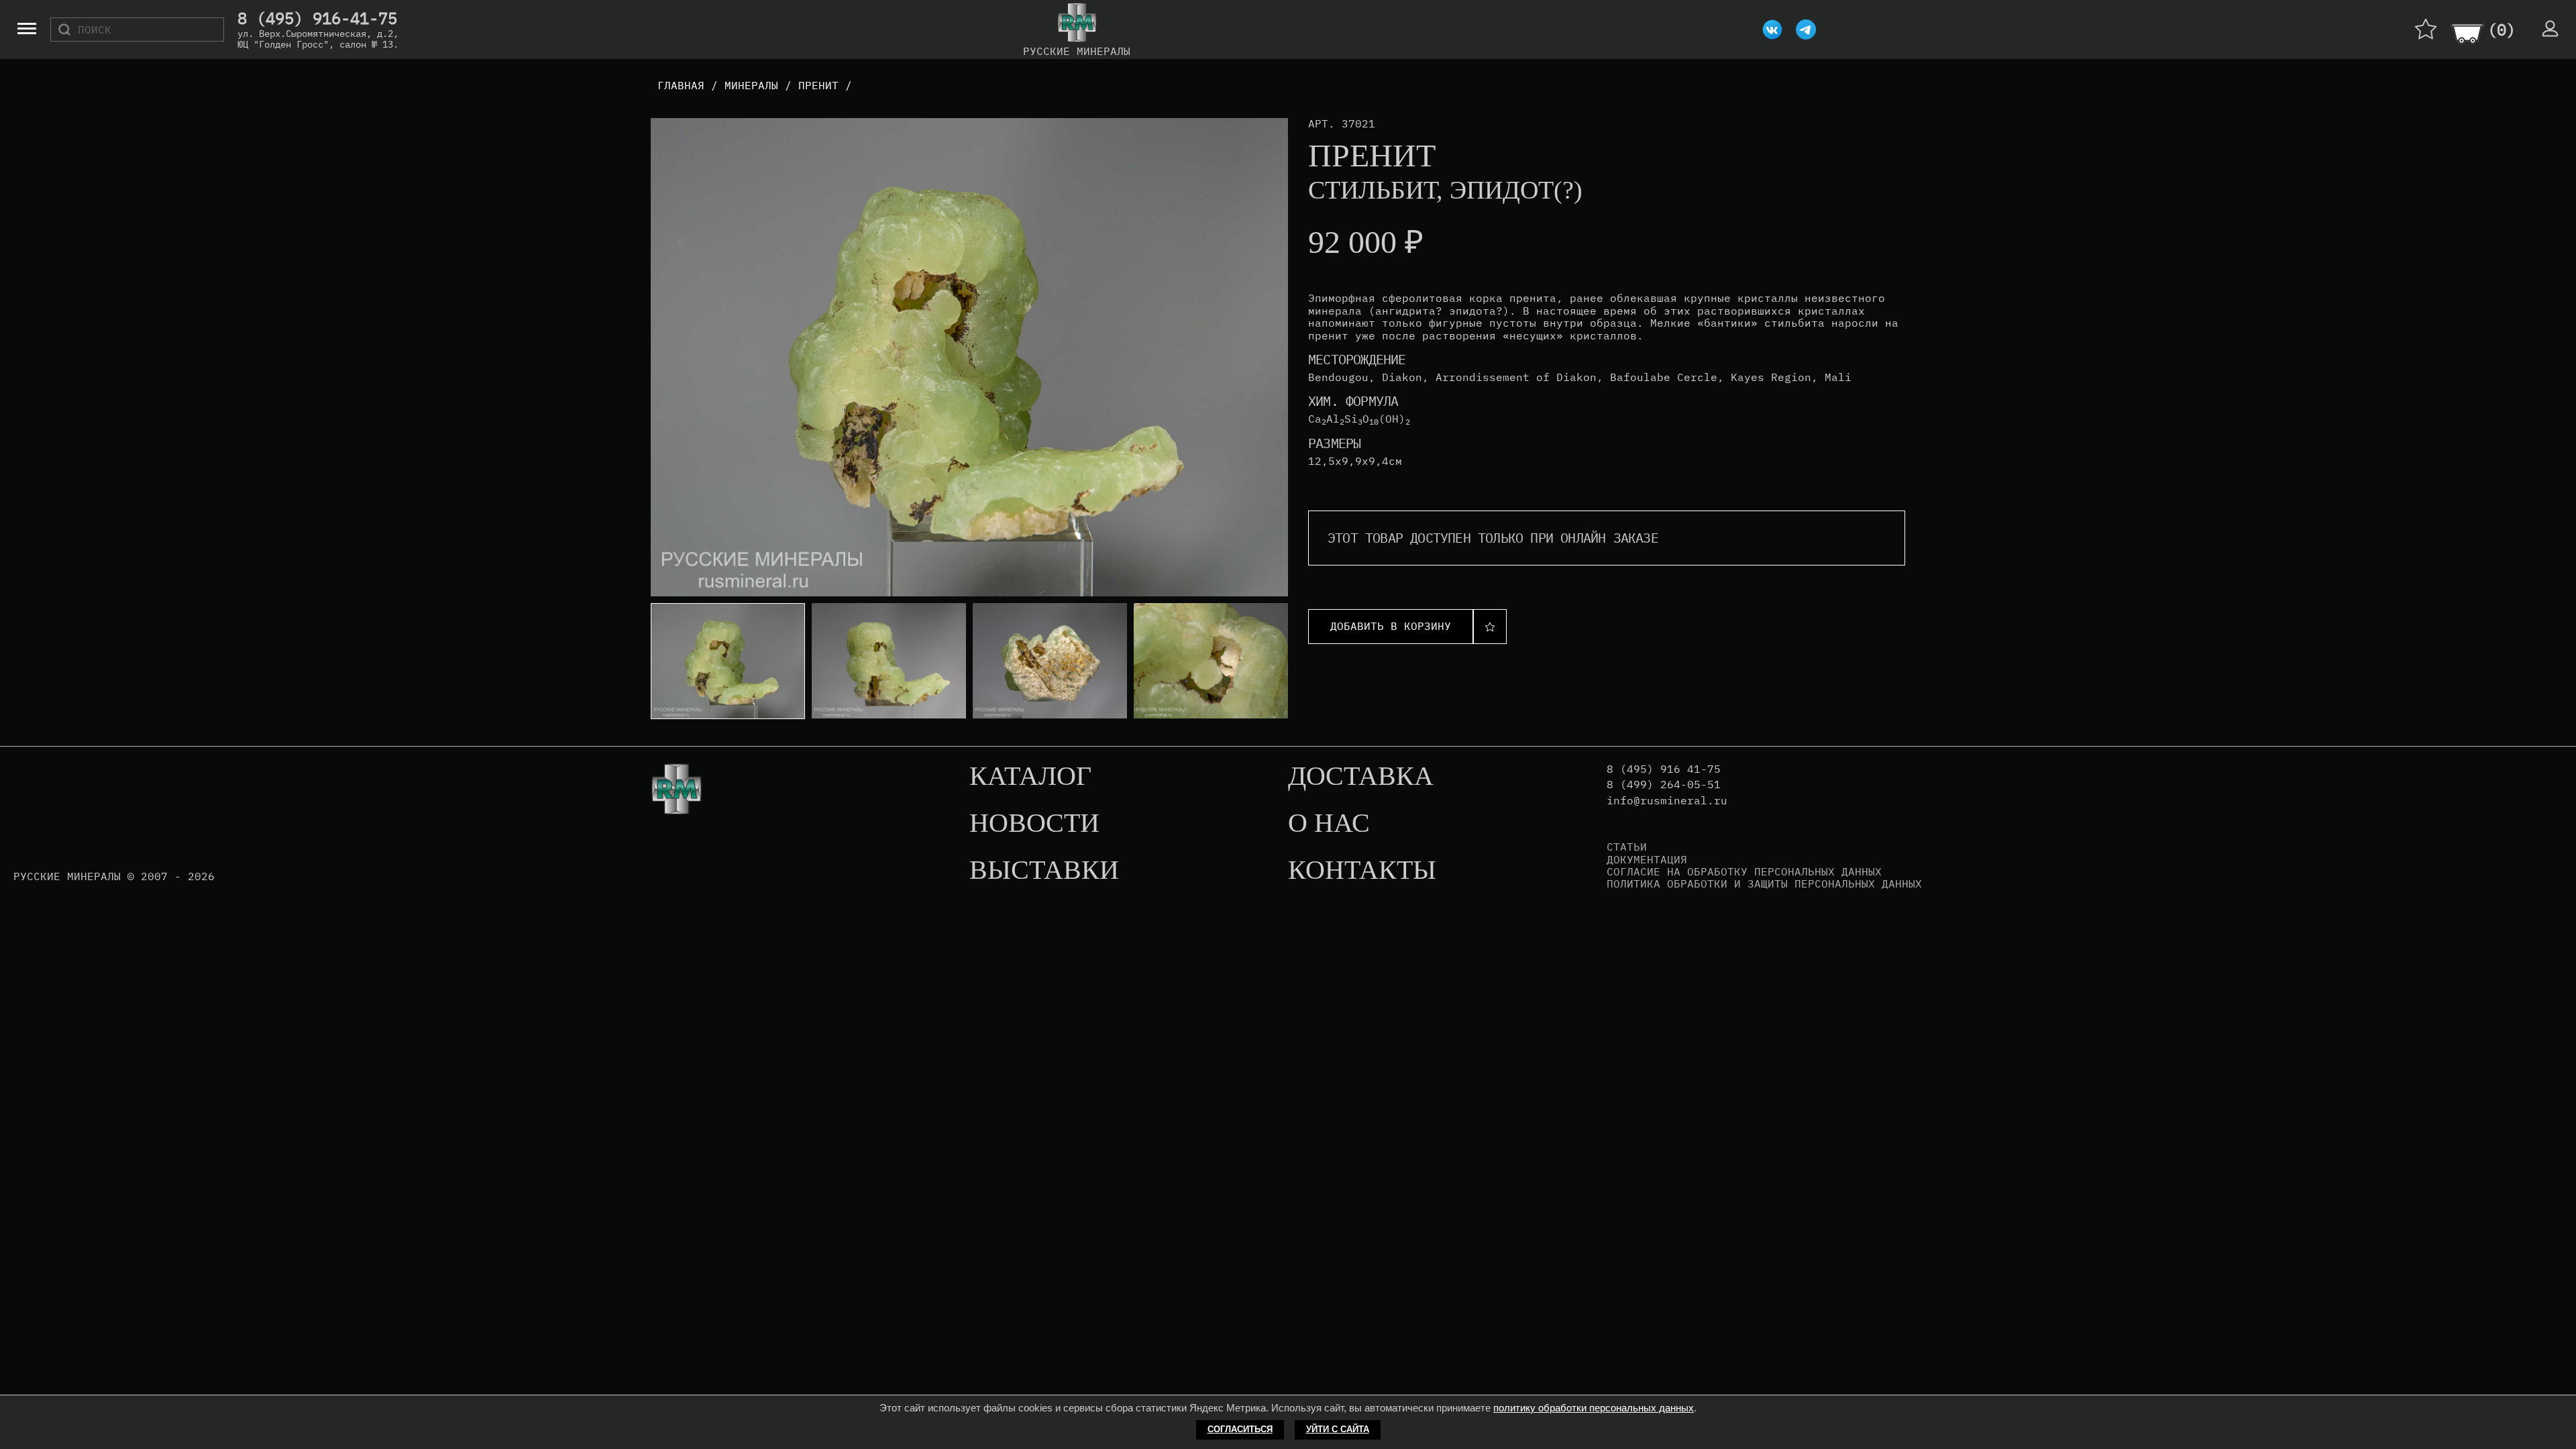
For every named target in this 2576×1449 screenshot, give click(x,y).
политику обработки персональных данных (1594, 1408)
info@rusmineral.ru (1667, 801)
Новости (1034, 824)
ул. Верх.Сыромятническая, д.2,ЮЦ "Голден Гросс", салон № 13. (318, 39)
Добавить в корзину (1391, 626)
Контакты (1362, 871)
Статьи (1627, 847)
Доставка (1361, 777)
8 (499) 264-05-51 (1664, 785)
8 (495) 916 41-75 (1664, 769)
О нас (1329, 824)
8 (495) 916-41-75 (317, 19)
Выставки (1044, 871)
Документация (1647, 859)
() (2502, 30)
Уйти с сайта (1338, 1429)
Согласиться (1240, 1429)
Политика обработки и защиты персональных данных (1764, 883)
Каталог (1030, 777)
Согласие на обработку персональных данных (1744, 871)
